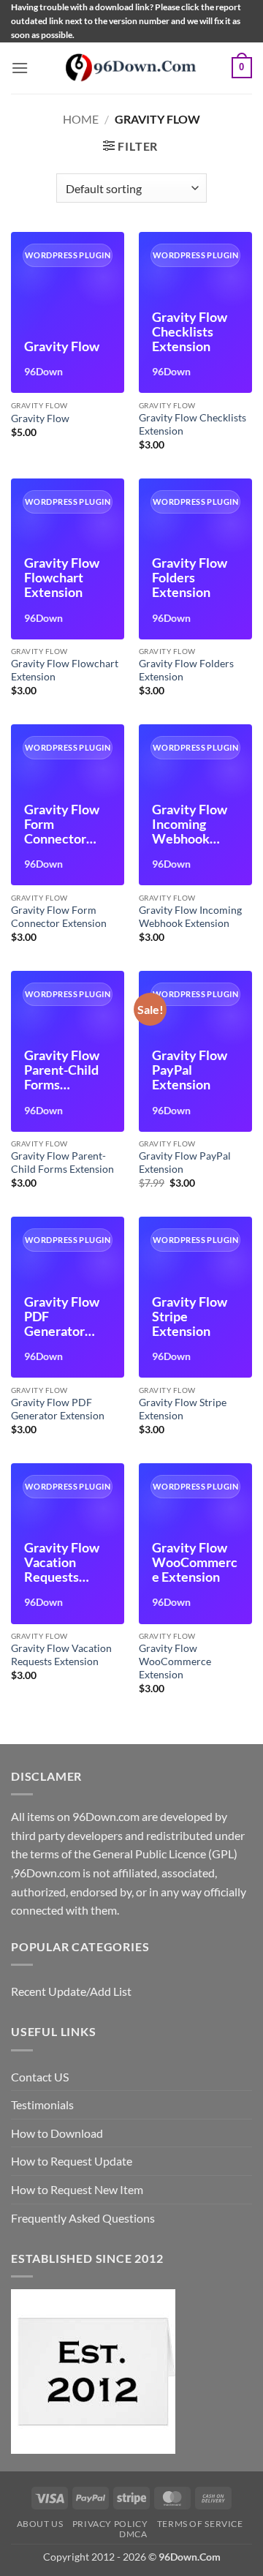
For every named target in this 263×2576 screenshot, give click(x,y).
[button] (20, 68)
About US (40, 2524)
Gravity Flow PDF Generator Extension (58, 1409)
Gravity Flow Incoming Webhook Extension (190, 917)
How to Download (57, 2133)
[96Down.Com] (131, 68)
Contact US (40, 2077)
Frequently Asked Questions (83, 2218)
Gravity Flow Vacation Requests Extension (61, 1655)
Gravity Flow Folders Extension (186, 670)
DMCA (133, 2534)
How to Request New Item (77, 2189)
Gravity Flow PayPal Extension (185, 1163)
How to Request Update (72, 2161)
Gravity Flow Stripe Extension (183, 1409)
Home (81, 119)
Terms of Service (200, 2524)
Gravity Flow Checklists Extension (193, 424)
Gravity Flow (40, 418)
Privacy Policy (110, 2524)
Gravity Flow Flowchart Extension (65, 670)
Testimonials (42, 2104)
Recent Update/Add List (71, 1991)
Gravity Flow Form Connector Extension (59, 917)
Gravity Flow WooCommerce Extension (175, 1661)
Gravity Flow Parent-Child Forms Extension (62, 1163)
